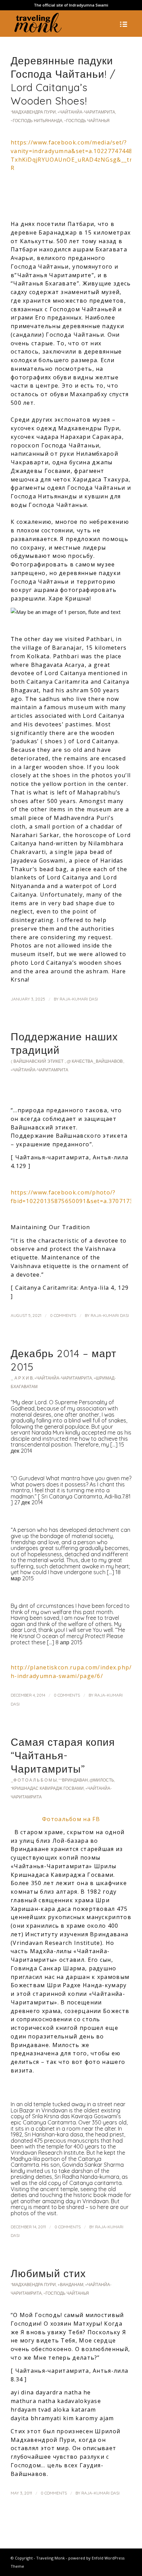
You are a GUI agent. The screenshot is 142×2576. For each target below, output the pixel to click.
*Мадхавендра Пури (33, 112)
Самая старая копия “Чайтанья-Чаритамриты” (63, 1755)
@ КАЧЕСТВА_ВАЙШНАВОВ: (95, 1061)
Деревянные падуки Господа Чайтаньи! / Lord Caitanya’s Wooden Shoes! (63, 81)
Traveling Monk (50, 2558)
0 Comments (63, 1315)
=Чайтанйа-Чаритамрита (86, 112)
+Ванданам (70, 2285)
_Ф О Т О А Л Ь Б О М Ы (34, 1780)
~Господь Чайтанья (87, 121)
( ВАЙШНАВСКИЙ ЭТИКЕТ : (38, 1061)
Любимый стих (48, 2273)
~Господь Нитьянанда (37, 121)
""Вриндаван (73, 1780)
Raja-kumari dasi (79, 999)
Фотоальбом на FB (71, 1819)
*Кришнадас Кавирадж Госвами (47, 1788)
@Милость (102, 1780)
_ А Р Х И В (22, 1378)
